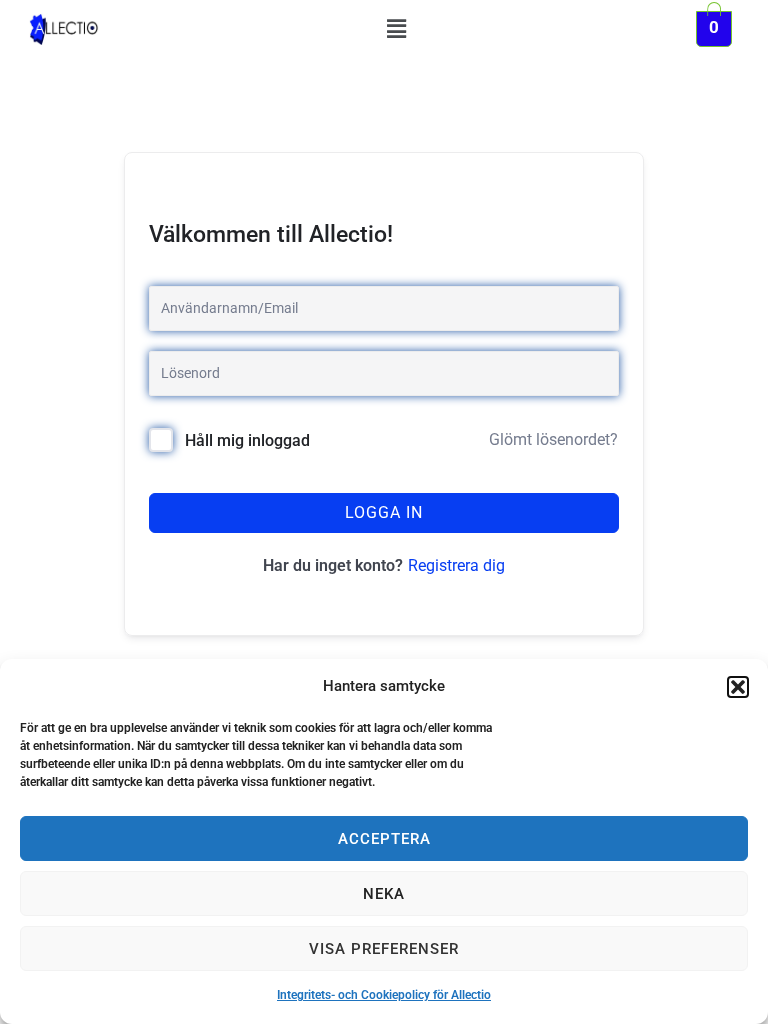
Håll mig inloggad (247, 440)
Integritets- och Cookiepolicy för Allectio (384, 995)
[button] (738, 687)
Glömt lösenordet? (553, 439)
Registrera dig (456, 565)
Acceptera (384, 839)
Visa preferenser (384, 949)
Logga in (384, 512)
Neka (384, 894)
